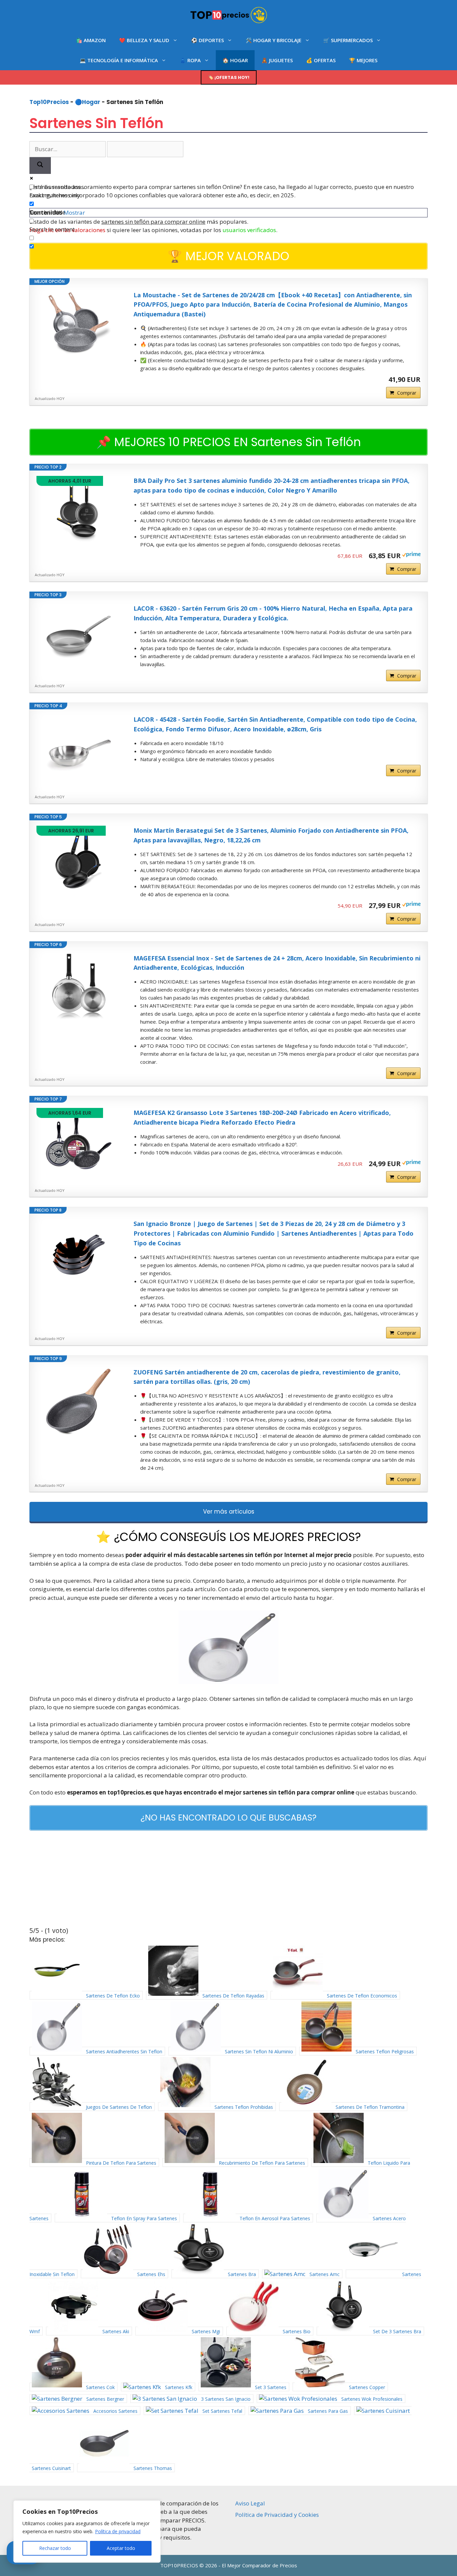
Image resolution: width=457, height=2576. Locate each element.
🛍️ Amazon (91, 40)
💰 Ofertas (321, 60)
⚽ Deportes (207, 40)
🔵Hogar (88, 102)
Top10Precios (49, 102)
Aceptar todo (121, 2548)
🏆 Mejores (363, 60)
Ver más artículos (229, 1512)
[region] (87, 2532)
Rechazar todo (55, 2548)
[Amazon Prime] (411, 555)
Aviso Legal (250, 2503)
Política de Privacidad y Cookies (277, 2515)
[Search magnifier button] (40, 166)
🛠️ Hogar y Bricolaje (273, 40)
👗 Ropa (190, 60)
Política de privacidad (118, 2531)
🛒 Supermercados (348, 40)
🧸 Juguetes (277, 60)
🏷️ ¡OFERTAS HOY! (229, 77)
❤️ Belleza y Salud (144, 40)
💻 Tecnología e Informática (119, 60)
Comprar (407, 393)
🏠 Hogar (235, 60)
